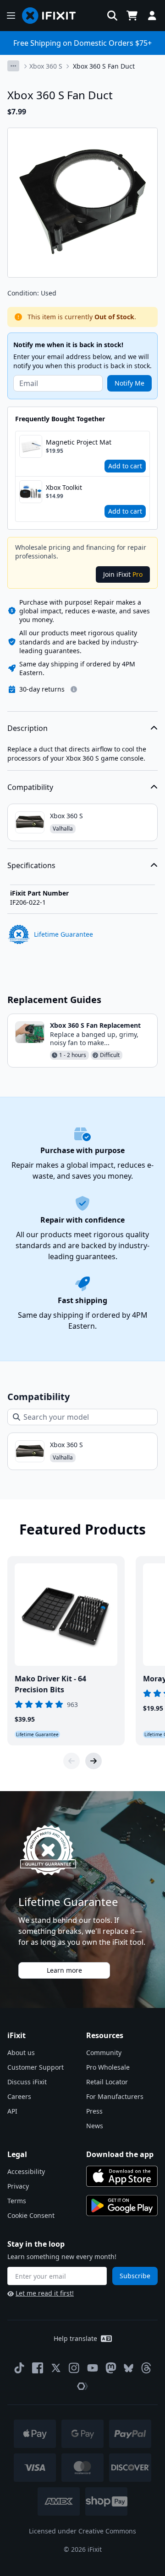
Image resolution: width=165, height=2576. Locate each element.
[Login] (152, 16)
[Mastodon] (111, 2368)
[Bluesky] (129, 2368)
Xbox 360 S (46, 66)
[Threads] (146, 2368)
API (12, 2111)
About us (21, 2053)
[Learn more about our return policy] (74, 689)
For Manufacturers (115, 2096)
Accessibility (26, 2171)
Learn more (64, 1970)
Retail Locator (107, 2082)
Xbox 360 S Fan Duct (104, 66)
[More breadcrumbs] (13, 66)
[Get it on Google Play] (122, 2206)
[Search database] (112, 16)
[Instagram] (74, 2368)
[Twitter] (56, 2368)
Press (94, 2111)
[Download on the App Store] (122, 2176)
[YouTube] (93, 2368)
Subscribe (135, 2276)
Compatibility (30, 787)
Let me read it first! (45, 2293)
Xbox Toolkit (64, 487)
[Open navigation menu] (11, 16)
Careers (19, 2096)
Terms (17, 2201)
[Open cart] (132, 16)
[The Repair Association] (82, 2386)
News (95, 2126)
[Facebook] (38, 2368)
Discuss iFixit (27, 2082)
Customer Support (36, 2067)
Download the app (120, 2154)
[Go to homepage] (53, 16)
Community (104, 2053)
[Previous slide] (71, 1761)
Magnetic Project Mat (79, 442)
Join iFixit (123, 574)
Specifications (31, 865)
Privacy (18, 2186)
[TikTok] (19, 2368)
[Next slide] (93, 1761)
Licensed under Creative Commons (82, 2531)
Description (27, 728)
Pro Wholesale (108, 2067)
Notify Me (129, 383)
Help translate (75, 2338)
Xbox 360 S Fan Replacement (95, 1025)
